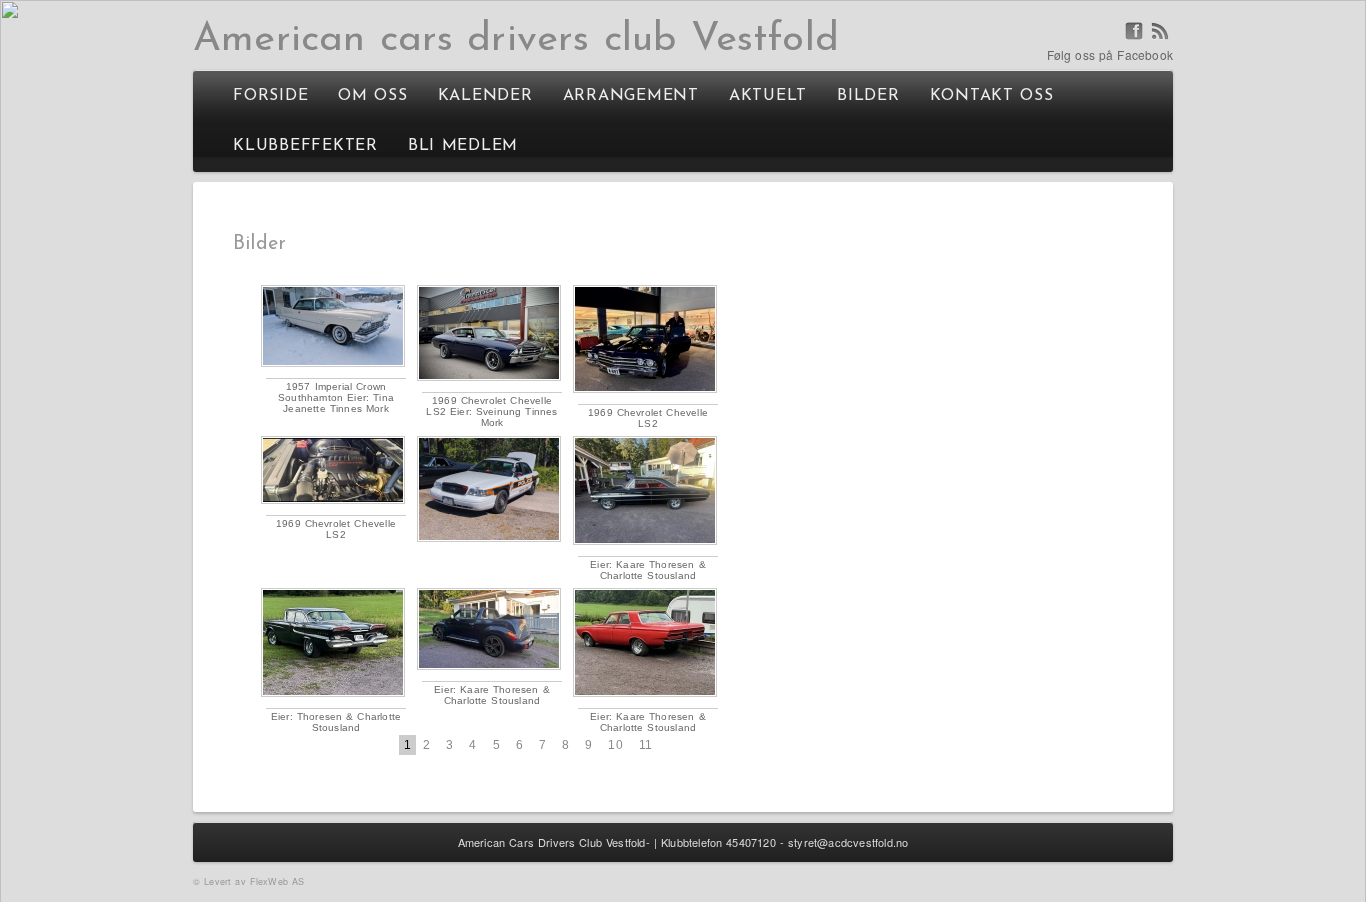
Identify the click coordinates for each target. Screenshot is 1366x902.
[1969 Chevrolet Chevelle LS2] (645, 339)
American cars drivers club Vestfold (516, 40)
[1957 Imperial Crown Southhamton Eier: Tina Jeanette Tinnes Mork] (333, 326)
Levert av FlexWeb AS (254, 881)
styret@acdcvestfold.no (848, 842)
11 (645, 745)
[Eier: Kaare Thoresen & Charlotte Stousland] (645, 490)
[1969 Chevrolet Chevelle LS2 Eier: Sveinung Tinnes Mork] (489, 333)
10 (615, 745)
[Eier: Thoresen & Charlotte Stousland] (333, 642)
